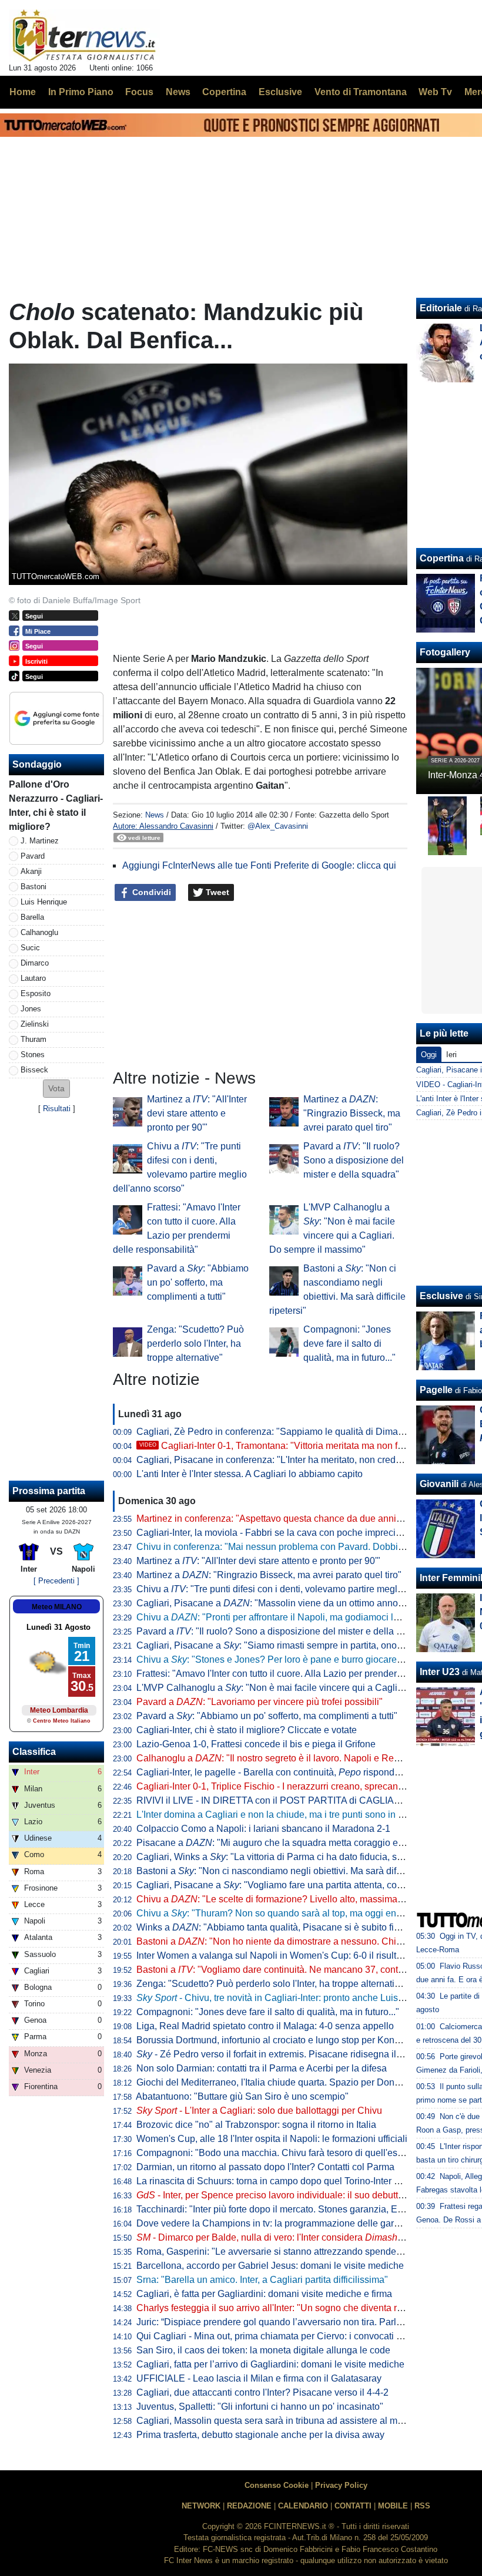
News (155, 815)
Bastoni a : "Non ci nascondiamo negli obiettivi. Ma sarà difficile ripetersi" (296, 1871)
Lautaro (33, 978)
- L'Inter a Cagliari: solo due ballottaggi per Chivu (259, 2111)
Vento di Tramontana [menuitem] (361, 92)
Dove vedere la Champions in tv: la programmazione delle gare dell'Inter (287, 2223)
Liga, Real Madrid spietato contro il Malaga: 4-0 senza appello (265, 2026)
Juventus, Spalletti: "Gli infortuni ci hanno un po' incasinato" (260, 2407)
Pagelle (436, 1390)
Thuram (34, 1039)
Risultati (57, 1109)
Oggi (429, 1055)
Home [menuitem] (23, 92)
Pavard (33, 856)
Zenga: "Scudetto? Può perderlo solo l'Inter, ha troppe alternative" (195, 1344)
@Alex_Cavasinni (278, 826)
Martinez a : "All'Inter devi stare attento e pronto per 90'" (197, 1113)
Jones (31, 1009)
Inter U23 (440, 1672)
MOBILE (393, 2506)
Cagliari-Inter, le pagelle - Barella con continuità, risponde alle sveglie (293, 1772)
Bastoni (34, 887)
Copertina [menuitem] (224, 92)
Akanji (31, 871)
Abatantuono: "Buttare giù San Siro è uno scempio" (242, 2096)
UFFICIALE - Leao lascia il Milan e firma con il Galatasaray (259, 2378)
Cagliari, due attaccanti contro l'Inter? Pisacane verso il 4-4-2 (262, 2392)
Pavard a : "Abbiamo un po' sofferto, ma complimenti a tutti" (198, 1282)
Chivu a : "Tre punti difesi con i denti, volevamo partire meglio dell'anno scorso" (308, 1589)
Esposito (36, 993)
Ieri (451, 1055)
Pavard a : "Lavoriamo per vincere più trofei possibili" (260, 1702)
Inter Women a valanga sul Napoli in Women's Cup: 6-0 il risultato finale (285, 1955)
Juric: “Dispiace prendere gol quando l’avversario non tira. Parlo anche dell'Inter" (304, 2322)
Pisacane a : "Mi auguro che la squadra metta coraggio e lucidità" (285, 1843)
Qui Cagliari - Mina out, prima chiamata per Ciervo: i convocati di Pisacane (291, 2336)
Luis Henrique (44, 902)
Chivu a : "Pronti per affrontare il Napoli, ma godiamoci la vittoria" (284, 1617)
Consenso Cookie (277, 2485)
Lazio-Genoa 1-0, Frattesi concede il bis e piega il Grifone (256, 1744)
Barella (32, 917)
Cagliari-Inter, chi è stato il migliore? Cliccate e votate (247, 1730)
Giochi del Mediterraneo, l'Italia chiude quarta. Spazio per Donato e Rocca (290, 2082)
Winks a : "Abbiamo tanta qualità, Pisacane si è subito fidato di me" (289, 1927)
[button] (56, 1089)
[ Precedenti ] (56, 1581)
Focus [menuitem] (139, 92)
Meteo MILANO (57, 1607)
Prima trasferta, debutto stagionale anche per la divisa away (260, 2435)
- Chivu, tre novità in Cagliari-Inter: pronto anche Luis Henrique (288, 1998)
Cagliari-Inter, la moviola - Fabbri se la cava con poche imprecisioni (276, 1533)
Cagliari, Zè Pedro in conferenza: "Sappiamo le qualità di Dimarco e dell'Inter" (298, 1432)
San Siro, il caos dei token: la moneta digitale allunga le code (263, 2350)
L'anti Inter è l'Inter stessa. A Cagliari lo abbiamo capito (250, 1474)
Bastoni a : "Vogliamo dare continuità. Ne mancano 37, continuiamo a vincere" (306, 1970)
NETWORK (201, 2506)
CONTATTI (353, 2506)
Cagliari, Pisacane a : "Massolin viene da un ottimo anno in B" (278, 1603)
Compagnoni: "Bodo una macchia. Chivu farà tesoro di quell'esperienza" (287, 2153)
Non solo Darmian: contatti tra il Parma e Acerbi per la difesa (262, 2068)
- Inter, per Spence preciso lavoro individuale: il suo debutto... (273, 2195)
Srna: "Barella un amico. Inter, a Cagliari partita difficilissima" (262, 2280)
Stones (33, 1055)
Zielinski (35, 1024)
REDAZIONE (249, 2506)
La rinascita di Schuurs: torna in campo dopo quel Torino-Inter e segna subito (296, 2181)
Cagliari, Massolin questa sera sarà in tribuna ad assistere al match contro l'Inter (302, 2421)
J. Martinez (40, 841)
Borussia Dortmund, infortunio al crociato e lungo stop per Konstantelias (285, 2040)
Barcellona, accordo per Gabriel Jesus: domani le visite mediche (270, 2266)
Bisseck (34, 1070)
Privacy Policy (341, 2485)
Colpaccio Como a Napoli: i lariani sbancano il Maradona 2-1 (263, 1829)
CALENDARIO (303, 2506)
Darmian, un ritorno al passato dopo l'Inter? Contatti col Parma (265, 2167)
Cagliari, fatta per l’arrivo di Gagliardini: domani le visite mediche (270, 2364)
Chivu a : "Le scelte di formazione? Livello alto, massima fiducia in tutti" (297, 1899)
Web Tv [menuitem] (435, 92)
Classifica (34, 1752)
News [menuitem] (178, 92)
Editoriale (441, 308)
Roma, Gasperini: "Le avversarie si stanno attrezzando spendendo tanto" (287, 2252)
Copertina (442, 558)
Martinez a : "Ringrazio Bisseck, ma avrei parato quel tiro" (352, 1113)
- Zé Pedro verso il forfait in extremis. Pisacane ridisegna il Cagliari (284, 2054)
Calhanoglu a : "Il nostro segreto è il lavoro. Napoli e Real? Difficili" (289, 1758)
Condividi (150, 892)
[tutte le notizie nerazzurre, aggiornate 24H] (84, 36)
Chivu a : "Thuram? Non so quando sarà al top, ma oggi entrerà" (277, 1913)
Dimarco (35, 963)
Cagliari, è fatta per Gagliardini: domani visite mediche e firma (264, 2294)
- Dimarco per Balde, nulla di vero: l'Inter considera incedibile (288, 2237)
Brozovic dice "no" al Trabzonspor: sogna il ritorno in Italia (256, 2125)
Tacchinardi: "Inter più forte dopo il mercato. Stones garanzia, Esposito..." (287, 2209)
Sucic (30, 948)
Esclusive (441, 1296)
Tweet (216, 892)
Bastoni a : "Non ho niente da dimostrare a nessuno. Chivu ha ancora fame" (307, 1941)
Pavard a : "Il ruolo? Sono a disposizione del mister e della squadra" (354, 1160)
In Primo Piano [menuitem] (81, 92)
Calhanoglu (39, 932)
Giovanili (439, 1484)
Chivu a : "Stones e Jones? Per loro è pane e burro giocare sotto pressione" (301, 1659)
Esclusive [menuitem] (280, 92)
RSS (422, 2506)
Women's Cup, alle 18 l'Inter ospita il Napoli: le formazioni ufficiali (272, 2139)
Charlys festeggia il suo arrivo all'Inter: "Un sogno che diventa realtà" (279, 2308)
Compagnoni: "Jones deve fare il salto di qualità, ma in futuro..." (349, 1344)
